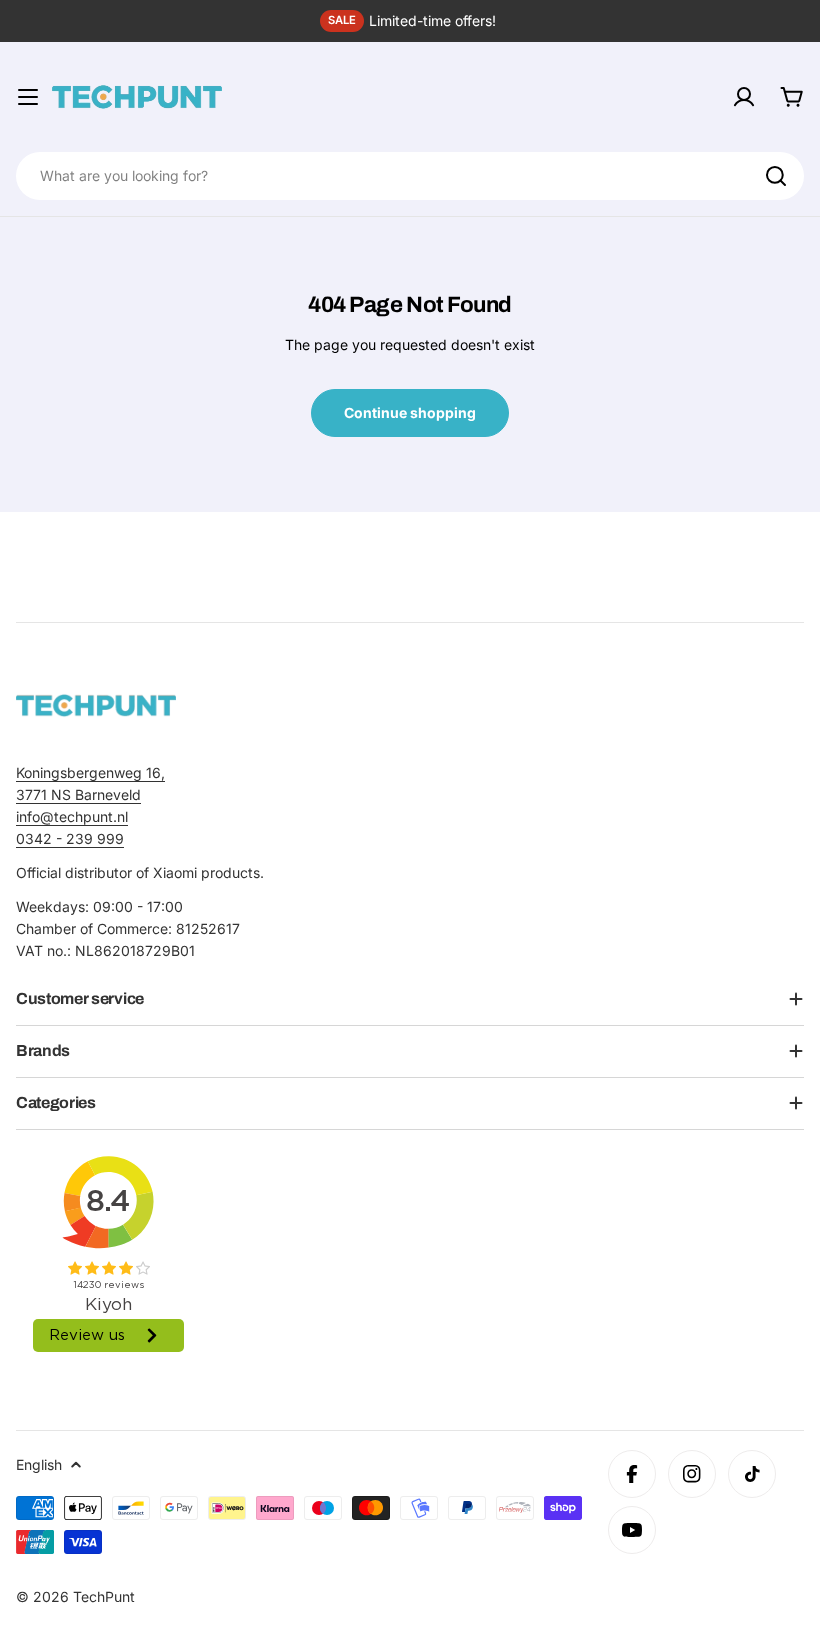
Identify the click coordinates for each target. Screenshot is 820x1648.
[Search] (776, 176)
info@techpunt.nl (72, 816)
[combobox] (410, 176)
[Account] (744, 97)
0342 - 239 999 (70, 838)
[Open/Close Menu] (28, 97)
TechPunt (104, 1596)
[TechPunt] (96, 705)
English (39, 1464)
